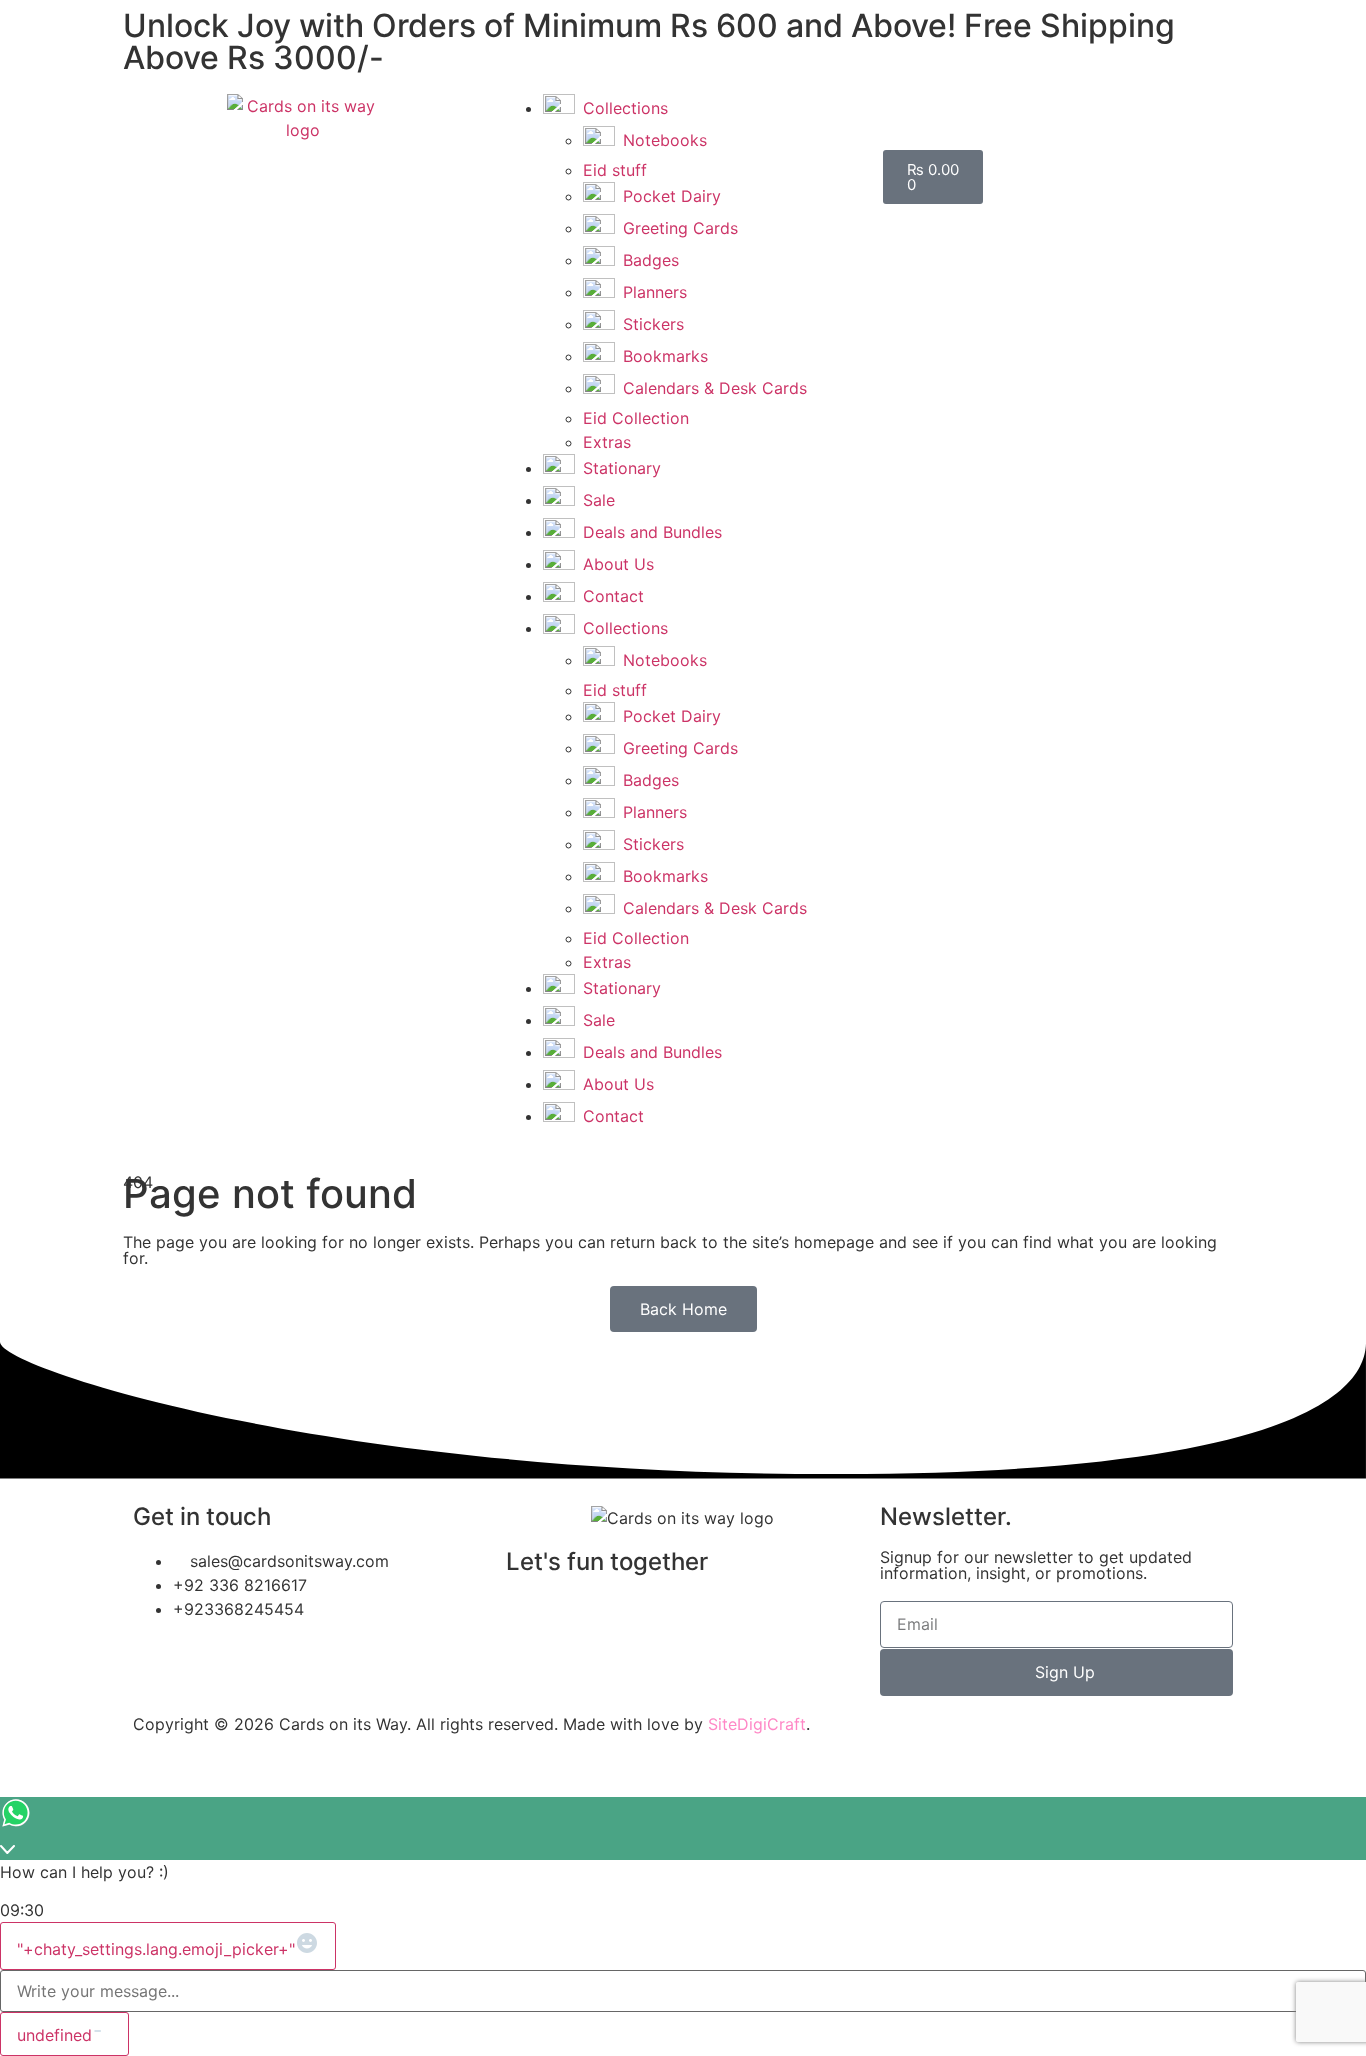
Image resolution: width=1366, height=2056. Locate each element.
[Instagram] (586, 1619)
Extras (607, 442)
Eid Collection (636, 418)
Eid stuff (615, 170)
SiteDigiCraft (757, 1724)
